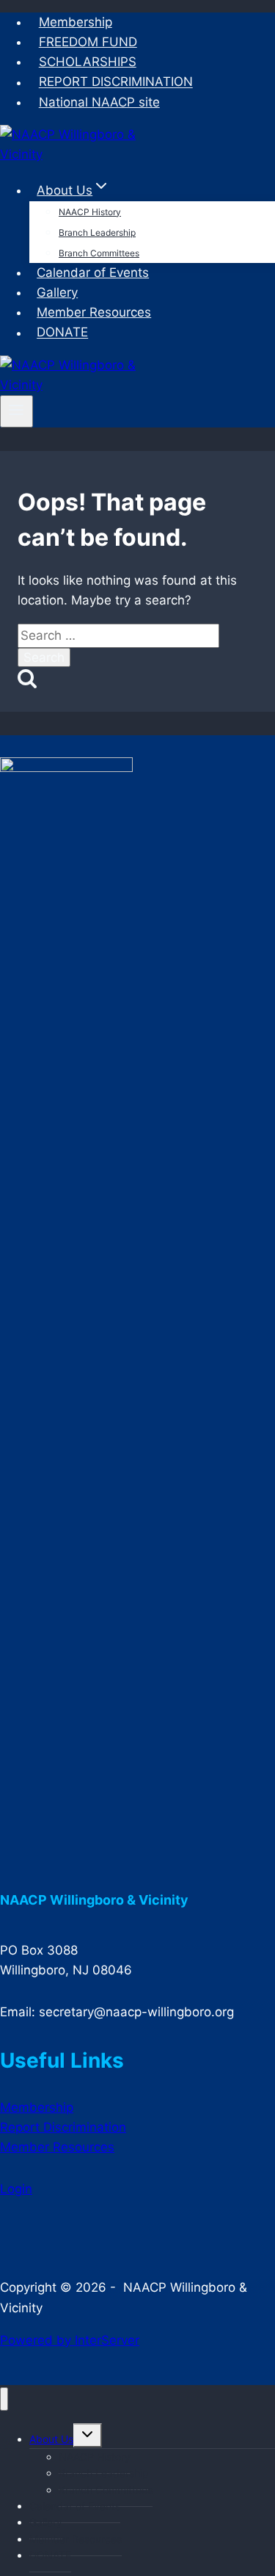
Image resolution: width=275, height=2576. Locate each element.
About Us (51, 2439)
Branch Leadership (97, 232)
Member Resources (94, 312)
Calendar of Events (93, 273)
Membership (76, 22)
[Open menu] (16, 411)
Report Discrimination (63, 2127)
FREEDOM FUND (88, 42)
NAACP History (90, 212)
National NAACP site (99, 102)
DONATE (62, 333)
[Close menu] (4, 2399)
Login (16, 2189)
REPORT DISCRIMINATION (116, 82)
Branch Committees (99, 253)
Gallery (57, 292)
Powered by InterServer (70, 2340)
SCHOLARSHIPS (88, 62)
